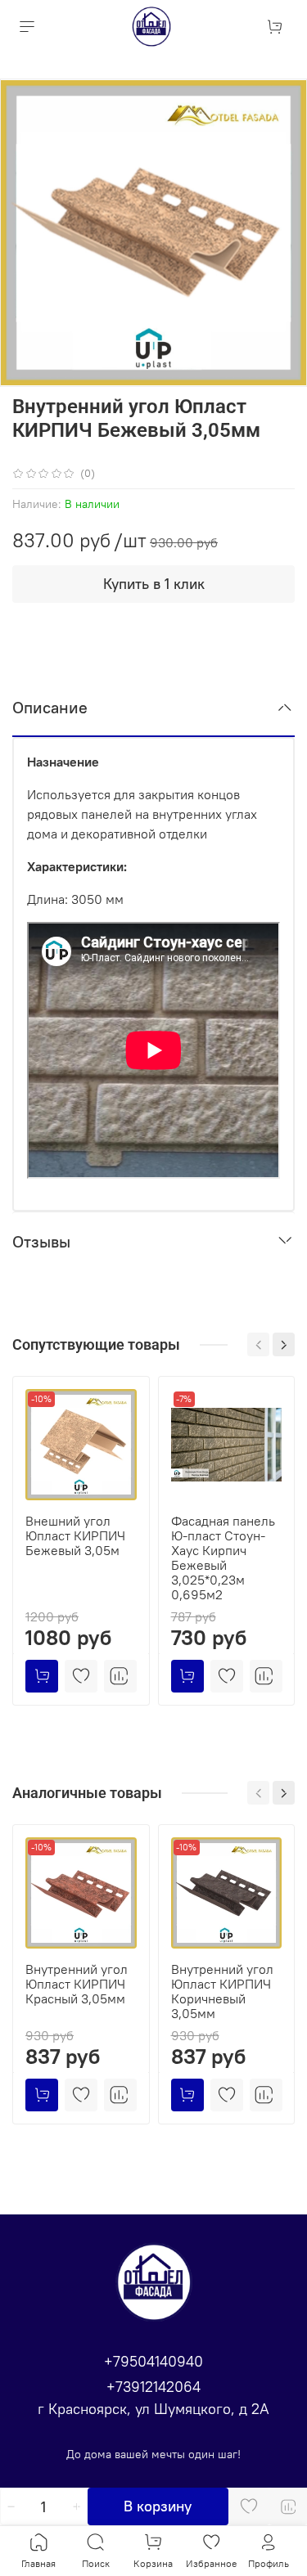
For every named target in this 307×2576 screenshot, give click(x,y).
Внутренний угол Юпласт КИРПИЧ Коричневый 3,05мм (222, 1991)
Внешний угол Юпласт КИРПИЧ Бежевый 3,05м (75, 1535)
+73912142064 (153, 2387)
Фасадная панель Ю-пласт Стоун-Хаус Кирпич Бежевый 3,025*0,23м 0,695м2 (223, 1558)
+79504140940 (153, 2361)
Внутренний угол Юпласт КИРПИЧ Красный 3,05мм (77, 1984)
